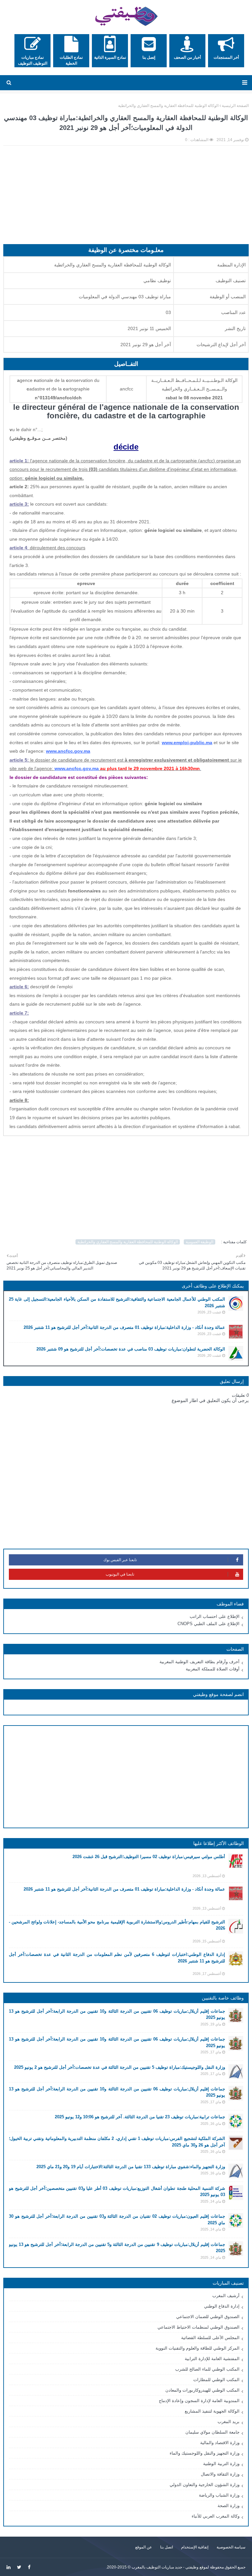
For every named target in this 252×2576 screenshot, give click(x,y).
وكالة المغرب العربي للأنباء (216, 2516)
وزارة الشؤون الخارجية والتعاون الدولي (205, 2485)
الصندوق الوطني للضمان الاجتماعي (208, 2317)
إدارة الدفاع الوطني (222, 2306)
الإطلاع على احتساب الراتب (215, 1616)
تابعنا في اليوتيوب (120, 1574)
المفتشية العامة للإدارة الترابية (212, 2359)
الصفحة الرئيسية (235, 106)
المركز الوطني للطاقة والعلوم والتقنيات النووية (198, 2348)
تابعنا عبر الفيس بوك (120, 1560)
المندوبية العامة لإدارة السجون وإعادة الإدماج (199, 2401)
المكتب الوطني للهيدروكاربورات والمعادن (202, 2390)
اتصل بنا (167, 2547)
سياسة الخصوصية (231, 2547)
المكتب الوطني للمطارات (216, 2380)
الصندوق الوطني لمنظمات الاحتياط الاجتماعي (199, 2327)
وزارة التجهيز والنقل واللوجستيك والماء (205, 2453)
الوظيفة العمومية (199, 1242)
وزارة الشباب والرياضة (219, 2495)
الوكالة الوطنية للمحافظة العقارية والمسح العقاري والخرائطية (168, 106)
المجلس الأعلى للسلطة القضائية (210, 2338)
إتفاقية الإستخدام (195, 2547)
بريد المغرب (229, 2422)
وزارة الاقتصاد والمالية (220, 2443)
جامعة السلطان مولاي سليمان (212, 2432)
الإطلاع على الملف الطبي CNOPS (209, 1624)
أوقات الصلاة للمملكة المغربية (213, 1669)
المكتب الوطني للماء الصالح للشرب (207, 2369)
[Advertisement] (126, 198)
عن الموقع (144, 2547)
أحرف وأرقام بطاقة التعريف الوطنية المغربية (199, 1662)
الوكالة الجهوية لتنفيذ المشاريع (212, 2411)
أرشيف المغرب (226, 2296)
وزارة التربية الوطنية (221, 2464)
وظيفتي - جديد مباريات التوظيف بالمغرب (165, 2567)
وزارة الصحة (229, 2506)
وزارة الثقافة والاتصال (220, 2474)
